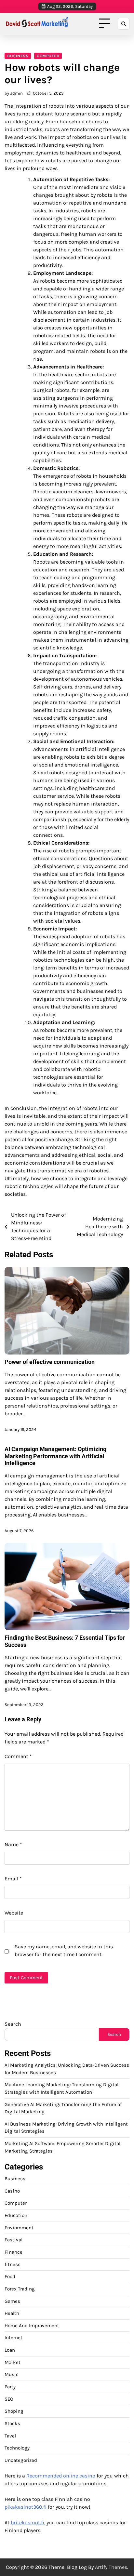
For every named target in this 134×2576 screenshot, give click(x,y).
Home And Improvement (32, 2326)
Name (13, 1844)
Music (12, 2374)
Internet (13, 2338)
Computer (48, 56)
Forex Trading (20, 2289)
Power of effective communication (50, 1362)
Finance (13, 2252)
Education (16, 2215)
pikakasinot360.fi (26, 2507)
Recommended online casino (61, 2476)
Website (14, 1913)
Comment (18, 1756)
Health (12, 2313)
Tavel (10, 2436)
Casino (12, 2191)
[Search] (124, 24)
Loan (10, 2350)
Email (13, 1879)
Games (12, 2301)
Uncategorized (21, 2460)
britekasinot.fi (27, 2523)
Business (18, 56)
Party (10, 2387)
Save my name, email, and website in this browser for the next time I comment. (64, 1950)
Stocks (12, 2423)
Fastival (13, 2240)
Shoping (14, 2411)
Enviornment (19, 2228)
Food (10, 2276)
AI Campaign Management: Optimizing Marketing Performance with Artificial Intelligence (55, 1456)
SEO (9, 2399)
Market (13, 2362)
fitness (13, 2264)
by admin (14, 93)
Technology (17, 2448)
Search (13, 2024)
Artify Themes (111, 2567)
